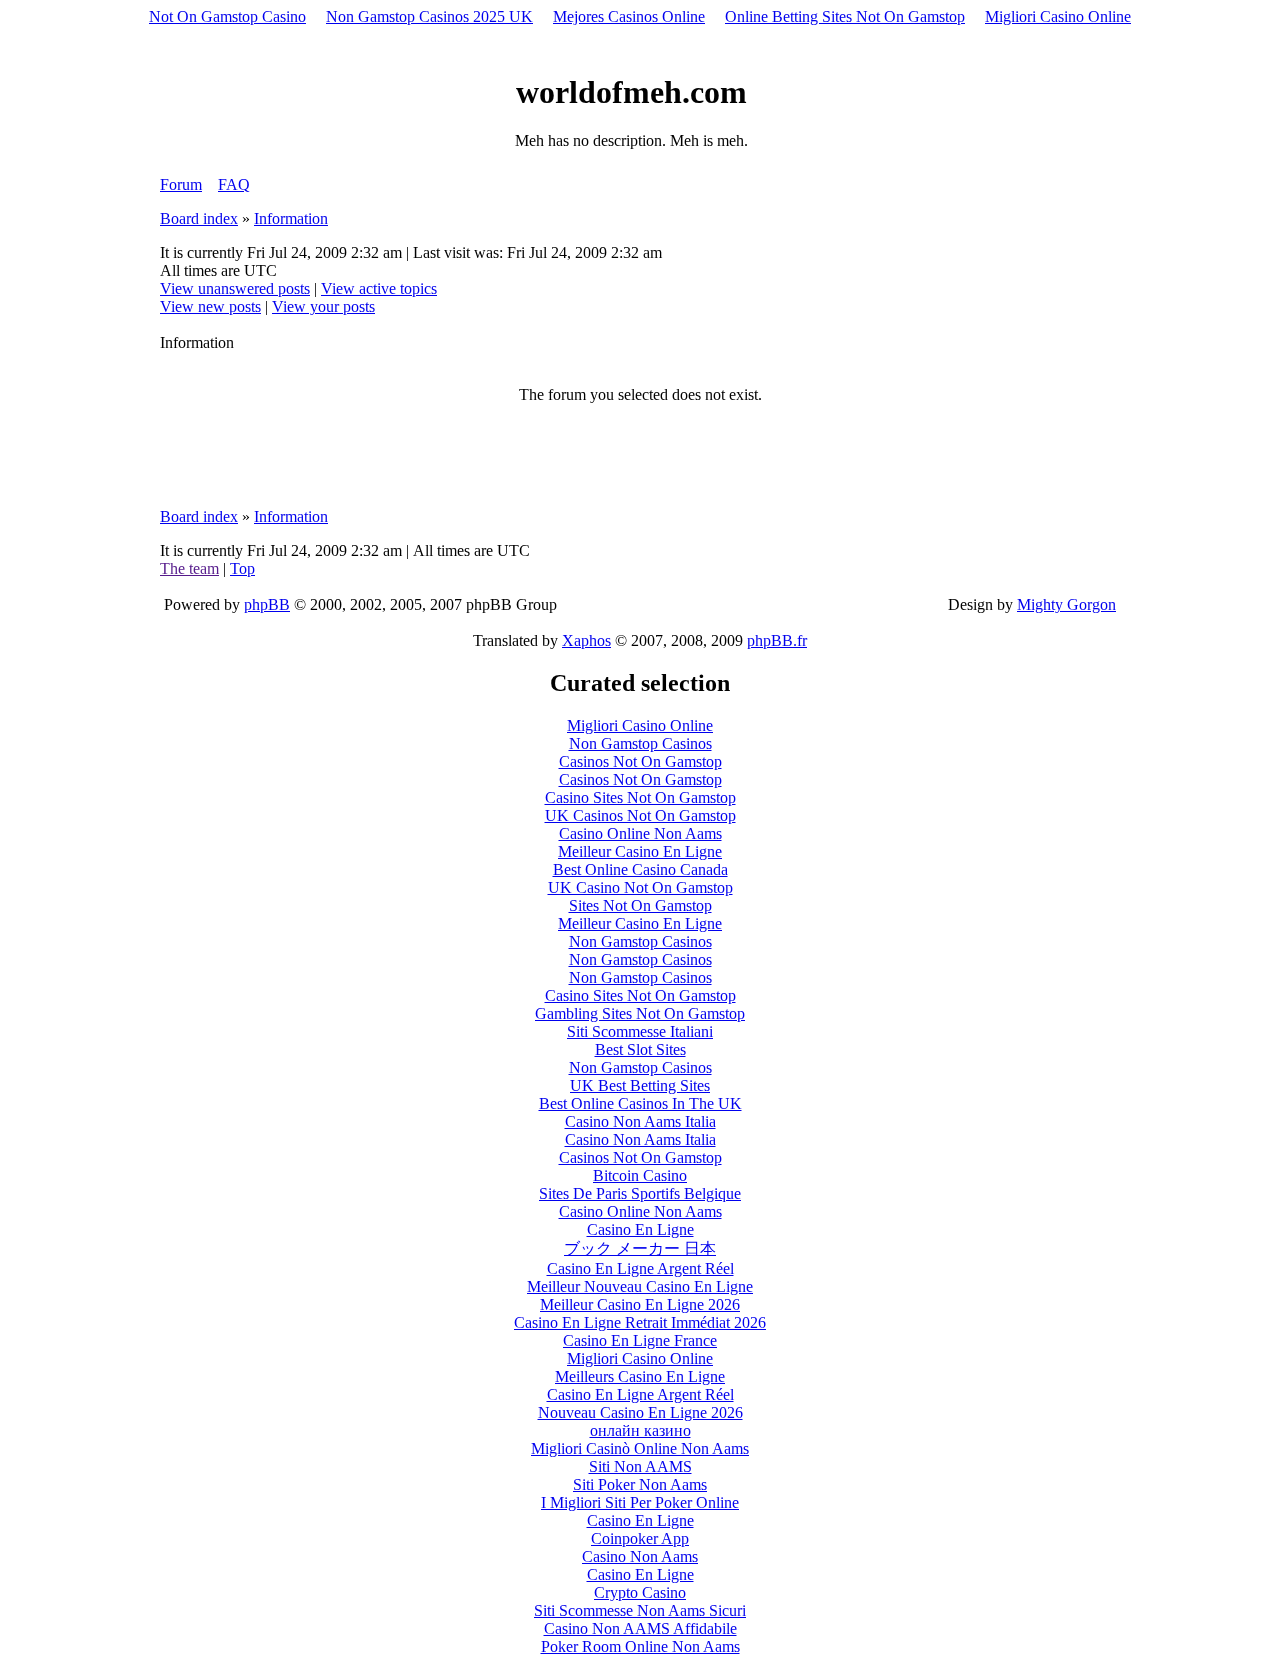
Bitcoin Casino (640, 1175)
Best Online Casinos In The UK (640, 1103)
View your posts (323, 306)
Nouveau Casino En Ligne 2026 (640, 1412)
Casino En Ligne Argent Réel (640, 1268)
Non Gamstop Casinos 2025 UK (429, 16)
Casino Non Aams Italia (640, 1121)
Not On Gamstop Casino (227, 16)
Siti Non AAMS (640, 1466)
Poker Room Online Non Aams (640, 1646)
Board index (199, 218)
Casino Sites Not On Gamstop (640, 797)
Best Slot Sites (640, 1049)
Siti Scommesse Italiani (640, 1031)
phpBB (267, 604)
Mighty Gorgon (1066, 604)
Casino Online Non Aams (640, 833)
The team (189, 568)
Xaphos (586, 640)
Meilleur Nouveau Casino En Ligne (640, 1286)
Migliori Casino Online (1058, 16)
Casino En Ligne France (640, 1340)
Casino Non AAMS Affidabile (640, 1628)
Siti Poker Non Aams (640, 1484)
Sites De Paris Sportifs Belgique (640, 1193)
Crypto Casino (640, 1592)
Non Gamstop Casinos (640, 743)
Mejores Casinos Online (629, 16)
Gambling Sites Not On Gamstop (640, 1013)
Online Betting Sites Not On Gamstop (845, 16)
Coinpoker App (640, 1538)
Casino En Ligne (640, 1229)
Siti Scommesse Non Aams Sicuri (640, 1610)
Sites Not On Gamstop (640, 905)
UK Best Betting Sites (640, 1085)
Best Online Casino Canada (640, 869)
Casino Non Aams (640, 1556)
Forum (181, 184)
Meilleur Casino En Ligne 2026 (640, 1304)
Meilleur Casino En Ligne (640, 851)
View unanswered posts (235, 288)
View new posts (210, 306)
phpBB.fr (777, 640)
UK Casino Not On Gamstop (640, 887)
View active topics (379, 288)
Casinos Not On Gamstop (640, 761)
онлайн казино (640, 1430)
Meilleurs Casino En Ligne (640, 1376)
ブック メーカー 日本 (640, 1248)
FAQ (234, 184)
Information (291, 218)
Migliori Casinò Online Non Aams (640, 1448)
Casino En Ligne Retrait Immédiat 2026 (640, 1322)
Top (242, 568)
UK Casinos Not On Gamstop (640, 815)
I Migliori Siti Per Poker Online (640, 1502)
